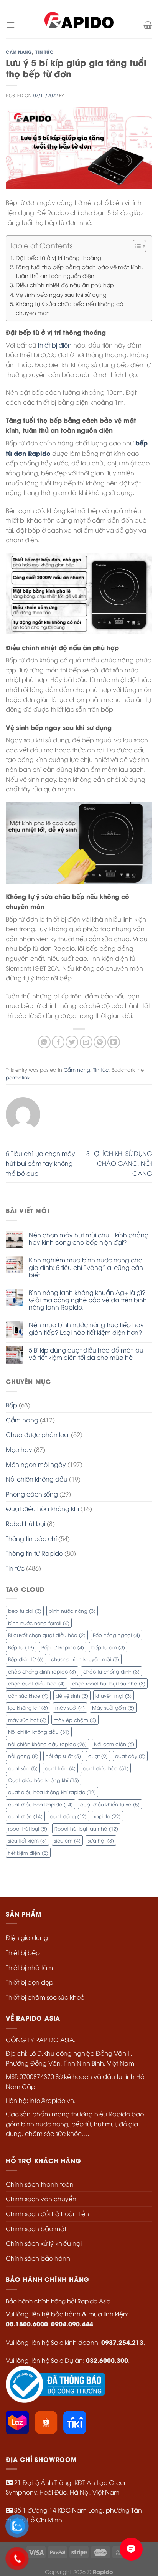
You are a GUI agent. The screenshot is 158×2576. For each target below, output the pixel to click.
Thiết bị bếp (23, 1952)
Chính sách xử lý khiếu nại (44, 2243)
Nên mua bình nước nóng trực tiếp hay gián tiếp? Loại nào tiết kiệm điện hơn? (86, 1328)
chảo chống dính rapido (42, 1671)
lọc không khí (28, 1707)
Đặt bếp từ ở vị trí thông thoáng (58, 257)
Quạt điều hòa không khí (44, 1780)
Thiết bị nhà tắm (29, 1967)
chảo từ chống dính (111, 1671)
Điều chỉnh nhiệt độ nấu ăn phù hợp (65, 285)
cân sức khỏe (28, 1695)
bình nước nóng (72, 1611)
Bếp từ (21, 1647)
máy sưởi (70, 1707)
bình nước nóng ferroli (39, 1623)
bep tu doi (25, 1611)
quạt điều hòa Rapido (40, 1804)
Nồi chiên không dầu (37, 1479)
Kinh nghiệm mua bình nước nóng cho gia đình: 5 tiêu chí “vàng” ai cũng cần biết (86, 1267)
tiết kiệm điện (28, 1853)
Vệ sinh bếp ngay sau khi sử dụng (61, 294)
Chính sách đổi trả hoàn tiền (47, 2213)
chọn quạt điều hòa (36, 1683)
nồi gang (23, 1756)
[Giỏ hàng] (148, 25)
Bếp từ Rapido (63, 1647)
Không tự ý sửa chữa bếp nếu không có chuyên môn (69, 308)
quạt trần (60, 1768)
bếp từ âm (108, 1647)
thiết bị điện (55, 345)
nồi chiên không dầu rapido (47, 1744)
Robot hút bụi (26, 1523)
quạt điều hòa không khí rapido (52, 1792)
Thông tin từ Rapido (34, 1553)
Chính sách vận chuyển (41, 2199)
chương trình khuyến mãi (85, 1659)
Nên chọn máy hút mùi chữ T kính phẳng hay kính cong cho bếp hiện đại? (89, 1238)
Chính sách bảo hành (38, 2258)
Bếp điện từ (26, 1659)
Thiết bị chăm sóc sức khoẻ (45, 1997)
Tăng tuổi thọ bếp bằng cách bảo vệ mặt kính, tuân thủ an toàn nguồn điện (79, 271)
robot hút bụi (28, 1828)
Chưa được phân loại (38, 1434)
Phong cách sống (32, 1494)
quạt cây (130, 1756)
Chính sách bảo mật (36, 2228)
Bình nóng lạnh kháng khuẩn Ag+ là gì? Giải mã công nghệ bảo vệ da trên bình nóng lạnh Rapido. (88, 1300)
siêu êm (67, 1840)
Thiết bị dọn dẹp (30, 1982)
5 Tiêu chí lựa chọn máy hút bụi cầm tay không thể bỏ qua (40, 1163)
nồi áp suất (63, 1756)
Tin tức (44, 52)
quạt (98, 1756)
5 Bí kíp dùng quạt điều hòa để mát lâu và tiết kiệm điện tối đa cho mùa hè (86, 1354)
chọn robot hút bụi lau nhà (109, 1683)
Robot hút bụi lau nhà (86, 1828)
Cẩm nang (19, 52)
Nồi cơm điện (114, 1744)
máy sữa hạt (27, 1720)
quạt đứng (68, 1816)
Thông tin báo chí (31, 1538)
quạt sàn (23, 1768)
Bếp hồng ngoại (116, 1635)
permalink (18, 1077)
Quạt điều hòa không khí (42, 1508)
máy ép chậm (75, 1720)
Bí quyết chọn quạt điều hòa (47, 1635)
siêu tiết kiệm (27, 1840)
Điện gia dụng (27, 1937)
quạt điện (25, 1816)
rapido (107, 1816)
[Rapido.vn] (79, 25)
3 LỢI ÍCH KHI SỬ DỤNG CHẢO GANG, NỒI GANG (119, 1163)
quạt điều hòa (106, 1768)
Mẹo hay (19, 1449)
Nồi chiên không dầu (39, 1732)
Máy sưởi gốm (113, 1707)
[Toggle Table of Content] (136, 246)
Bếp (12, 1405)
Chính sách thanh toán (40, 2184)
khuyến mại (114, 1695)
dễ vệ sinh (72, 1695)
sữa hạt (101, 1840)
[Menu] (10, 25)
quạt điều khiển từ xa (110, 1804)
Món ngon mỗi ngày (36, 1464)
